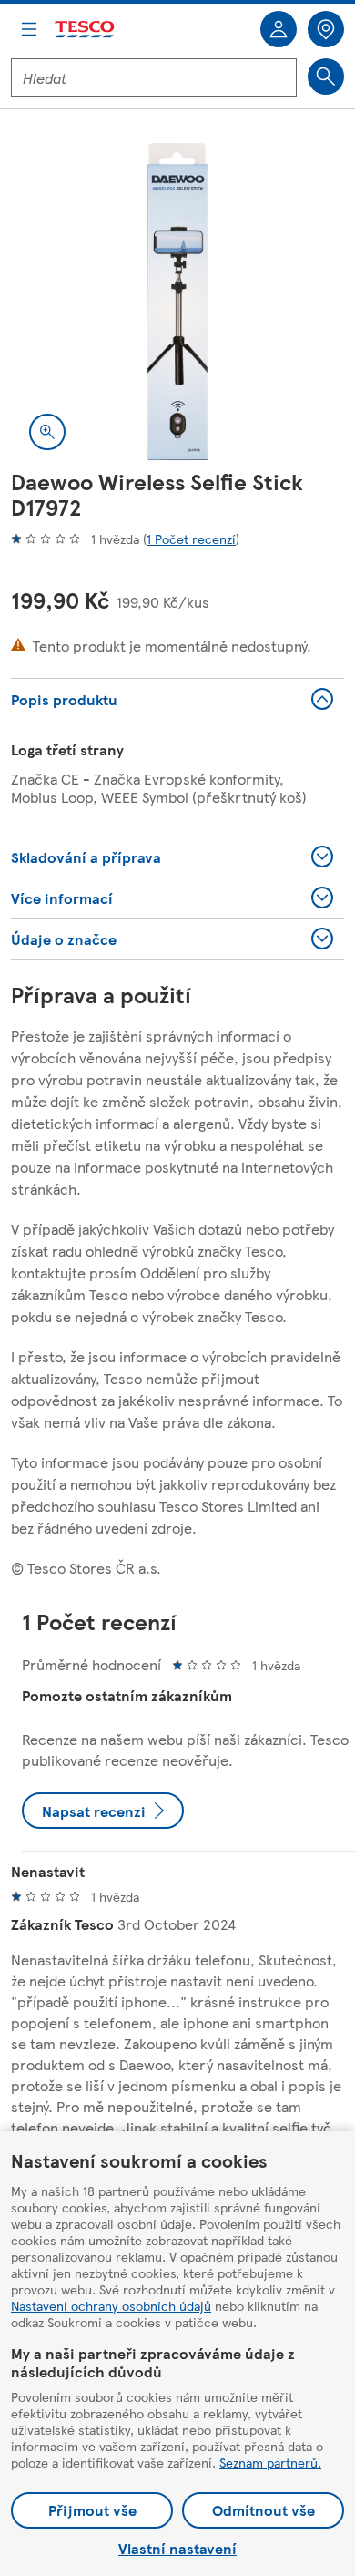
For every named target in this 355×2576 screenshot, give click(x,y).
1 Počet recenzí (191, 539)
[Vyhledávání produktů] (326, 77)
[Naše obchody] (326, 29)
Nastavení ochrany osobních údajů (111, 2305)
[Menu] (29, 29)
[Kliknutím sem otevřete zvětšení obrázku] (47, 432)
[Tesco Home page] (86, 30)
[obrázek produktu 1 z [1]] (177, 302)
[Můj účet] (279, 29)
